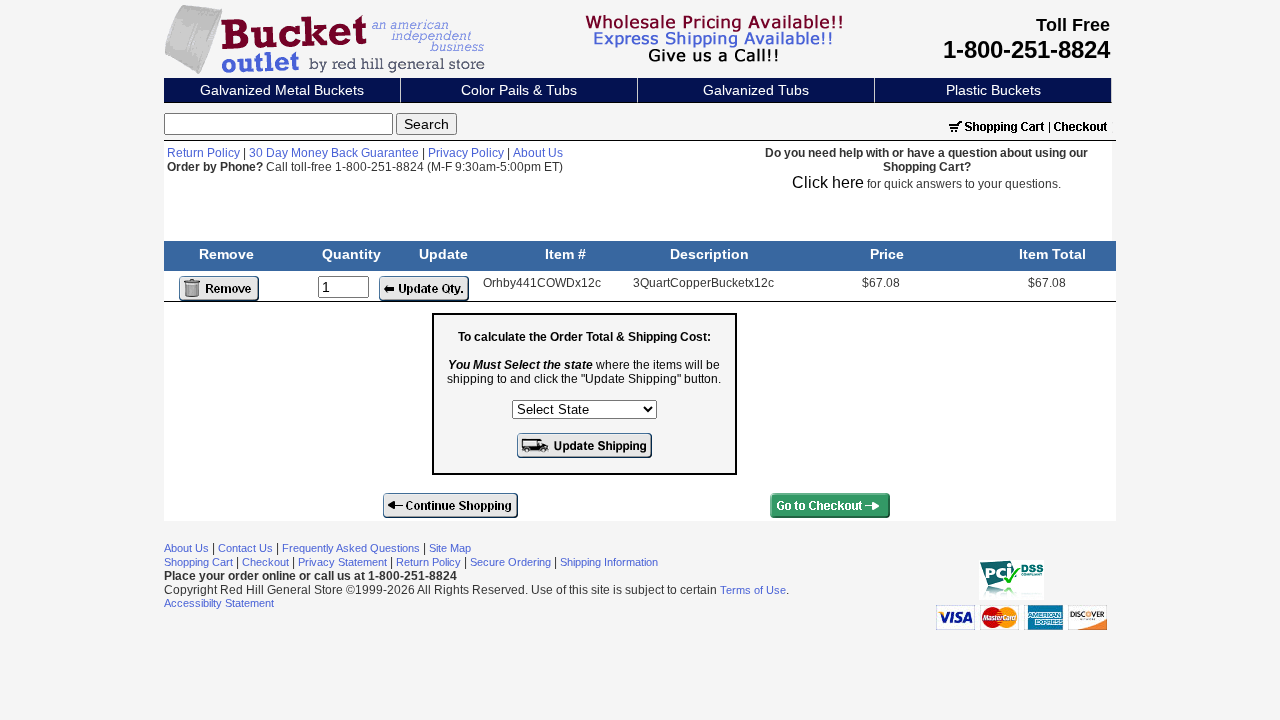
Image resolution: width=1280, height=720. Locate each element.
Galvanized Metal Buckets (282, 90)
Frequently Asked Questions (351, 548)
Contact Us (245, 548)
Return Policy (203, 153)
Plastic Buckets (993, 90)
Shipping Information (609, 562)
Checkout (265, 562)
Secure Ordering (510, 562)
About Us (538, 153)
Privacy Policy (466, 153)
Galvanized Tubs (756, 90)
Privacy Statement (342, 562)
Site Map (450, 548)
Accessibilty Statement (219, 603)
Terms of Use (753, 590)
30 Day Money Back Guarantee (334, 153)
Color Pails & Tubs (519, 90)
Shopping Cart (198, 562)
